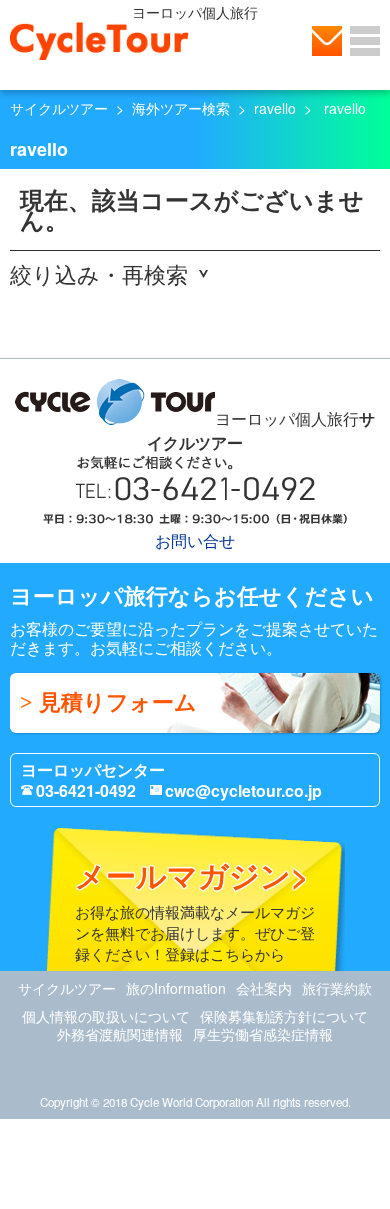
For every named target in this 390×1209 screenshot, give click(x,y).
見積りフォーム (118, 702)
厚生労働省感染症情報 (263, 1034)
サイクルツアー (59, 108)
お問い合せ (327, 41)
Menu (365, 41)
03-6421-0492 (86, 790)
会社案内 (264, 988)
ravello (275, 108)
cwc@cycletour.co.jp (243, 790)
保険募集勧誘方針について (284, 1016)
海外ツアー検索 (181, 108)
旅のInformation (176, 988)
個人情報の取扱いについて (106, 1016)
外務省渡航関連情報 (120, 1034)
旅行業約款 (337, 988)
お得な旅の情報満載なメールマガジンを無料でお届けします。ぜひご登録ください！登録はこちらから (195, 908)
